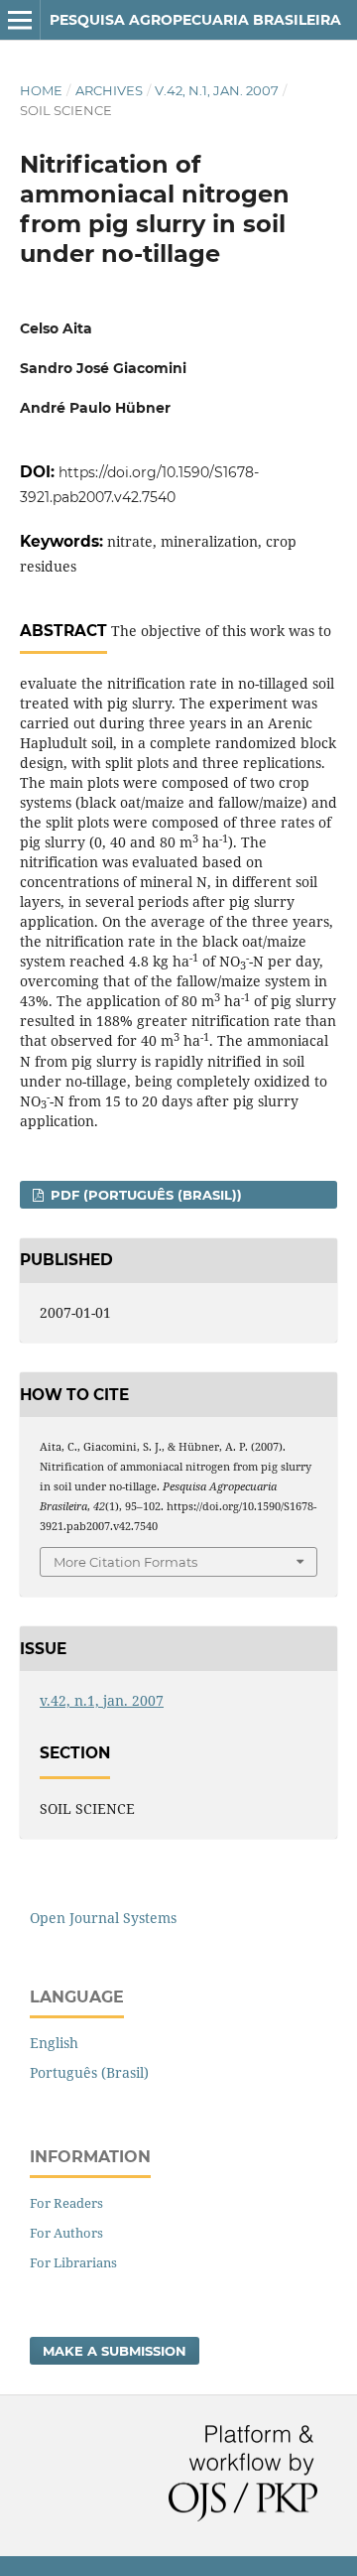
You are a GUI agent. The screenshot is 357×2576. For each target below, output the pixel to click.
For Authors (66, 2233)
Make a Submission (115, 2351)
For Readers (66, 2203)
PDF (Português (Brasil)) (144, 1195)
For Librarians (73, 2262)
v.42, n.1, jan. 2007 (217, 90)
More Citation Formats (125, 1562)
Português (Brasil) (89, 2072)
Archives (109, 90)
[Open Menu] (20, 20)
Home (41, 90)
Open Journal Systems (103, 1918)
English (54, 2043)
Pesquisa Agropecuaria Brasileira (195, 20)
